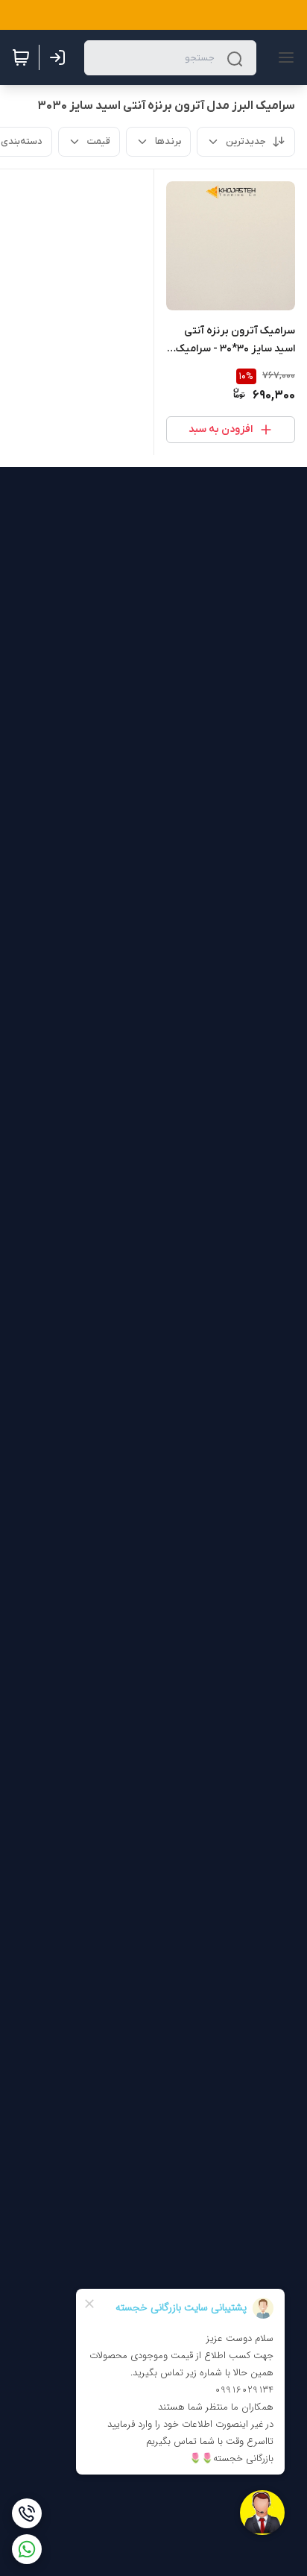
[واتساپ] (27, 2549)
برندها (168, 141)
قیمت (99, 141)
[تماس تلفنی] (27, 2513)
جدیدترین (246, 141)
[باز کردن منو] (283, 57)
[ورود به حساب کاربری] (60, 57)
